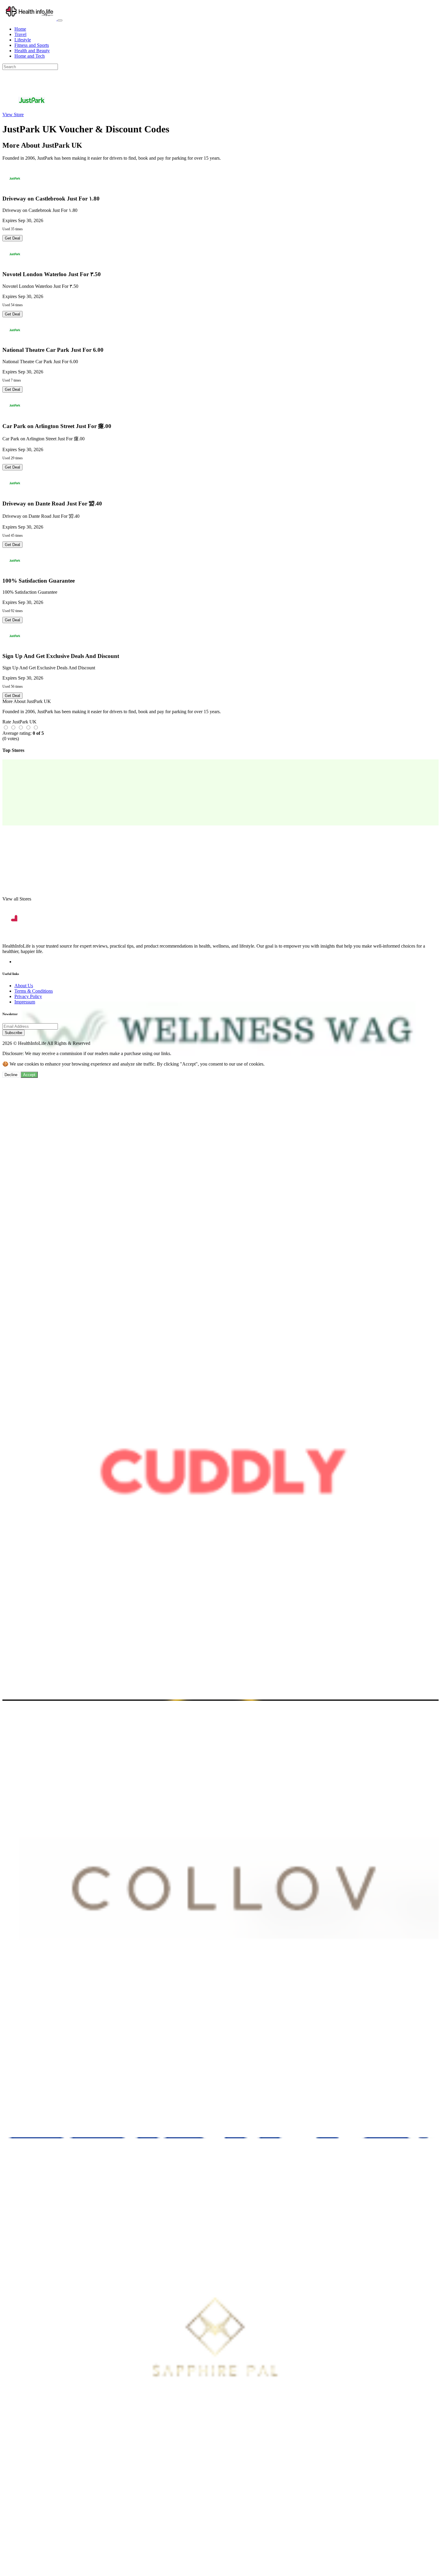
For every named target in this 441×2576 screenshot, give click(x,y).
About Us (24, 986)
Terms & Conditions (34, 991)
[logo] (30, 19)
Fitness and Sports (32, 45)
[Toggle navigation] (60, 20)
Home (20, 29)
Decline (11, 1075)
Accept (29, 1075)
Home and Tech (30, 56)
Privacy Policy (28, 996)
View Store (13, 115)
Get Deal (12, 238)
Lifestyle (23, 40)
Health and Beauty (32, 51)
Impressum (25, 1002)
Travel (20, 34)
